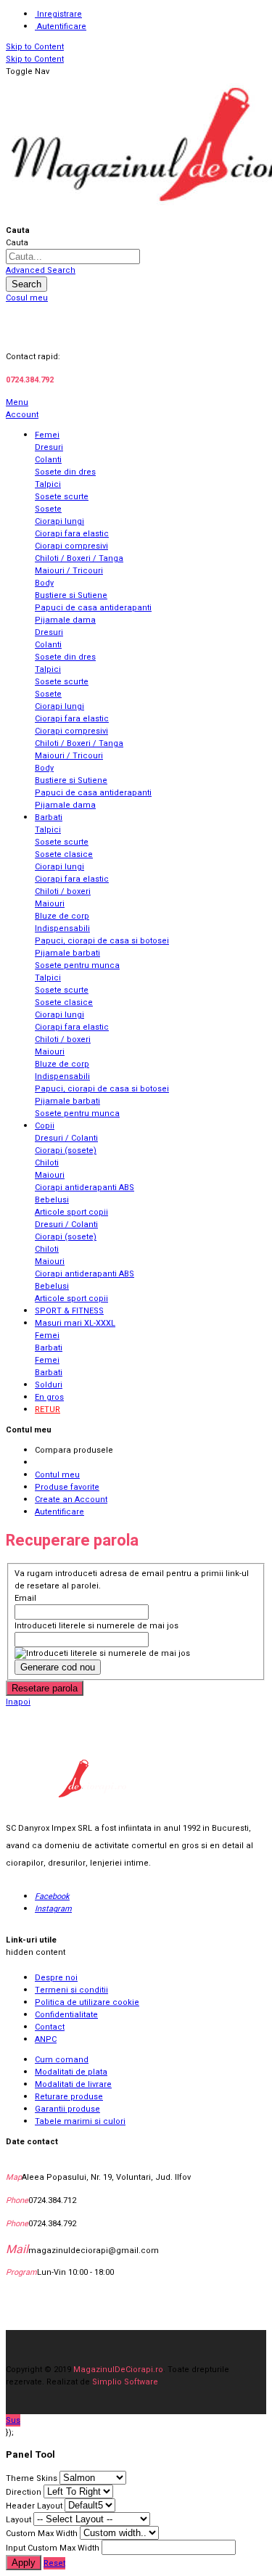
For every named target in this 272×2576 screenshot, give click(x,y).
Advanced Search (41, 270)
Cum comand (62, 2060)
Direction (24, 2492)
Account (22, 415)
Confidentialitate (66, 2015)
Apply (24, 2563)
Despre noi (56, 1978)
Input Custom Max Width (53, 2548)
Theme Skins (32, 2478)
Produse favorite (67, 1487)
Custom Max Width (42, 2534)
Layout (18, 2520)
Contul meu (57, 1475)
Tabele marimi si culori (80, 2121)
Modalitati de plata (71, 2072)
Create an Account (71, 1500)
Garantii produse (67, 2109)
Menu (17, 402)
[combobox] (73, 257)
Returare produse (69, 2097)
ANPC (46, 2039)
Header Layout (34, 2506)
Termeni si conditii (71, 1990)
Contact (50, 2027)
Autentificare (62, 26)
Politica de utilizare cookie (87, 2002)
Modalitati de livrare (73, 2084)
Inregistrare (59, 14)
